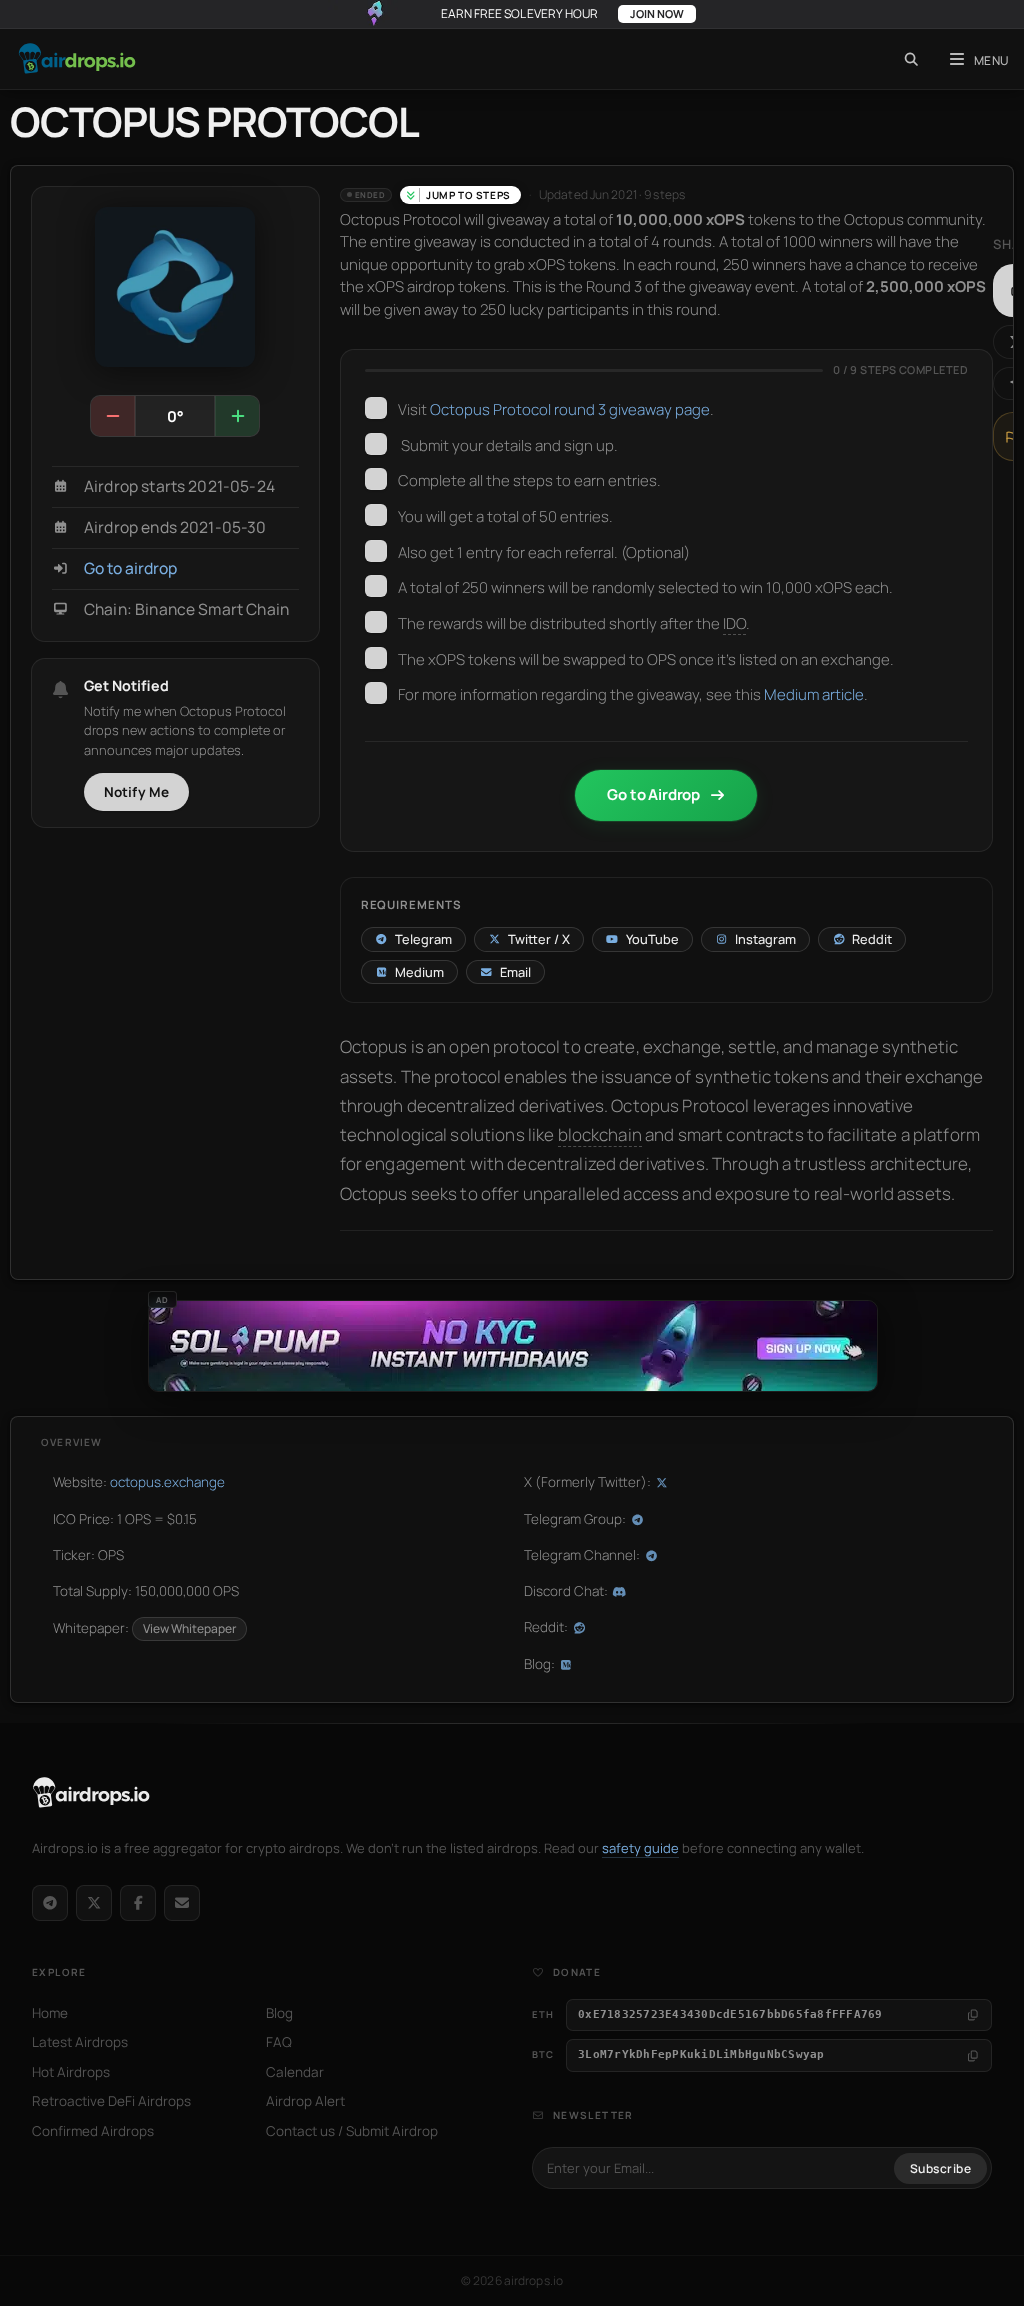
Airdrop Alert (305, 2101)
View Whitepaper (189, 1628)
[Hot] (237, 416)
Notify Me (137, 792)
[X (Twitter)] (94, 1903)
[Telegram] (50, 1903)
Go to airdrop (130, 568)
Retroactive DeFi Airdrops (111, 2101)
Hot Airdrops (71, 2072)
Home (50, 2013)
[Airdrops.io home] (91, 1793)
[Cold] (113, 416)
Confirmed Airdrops (93, 2131)
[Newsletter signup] (182, 1903)
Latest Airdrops (80, 2042)
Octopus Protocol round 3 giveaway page (570, 409)
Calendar (295, 2072)
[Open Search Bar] (911, 59)
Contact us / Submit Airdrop (352, 2131)
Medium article (814, 694)
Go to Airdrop (653, 794)
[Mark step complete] (376, 408)
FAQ (279, 2042)
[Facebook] (138, 1903)
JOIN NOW (657, 13)
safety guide (640, 1848)
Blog (279, 2013)
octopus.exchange (167, 1482)
